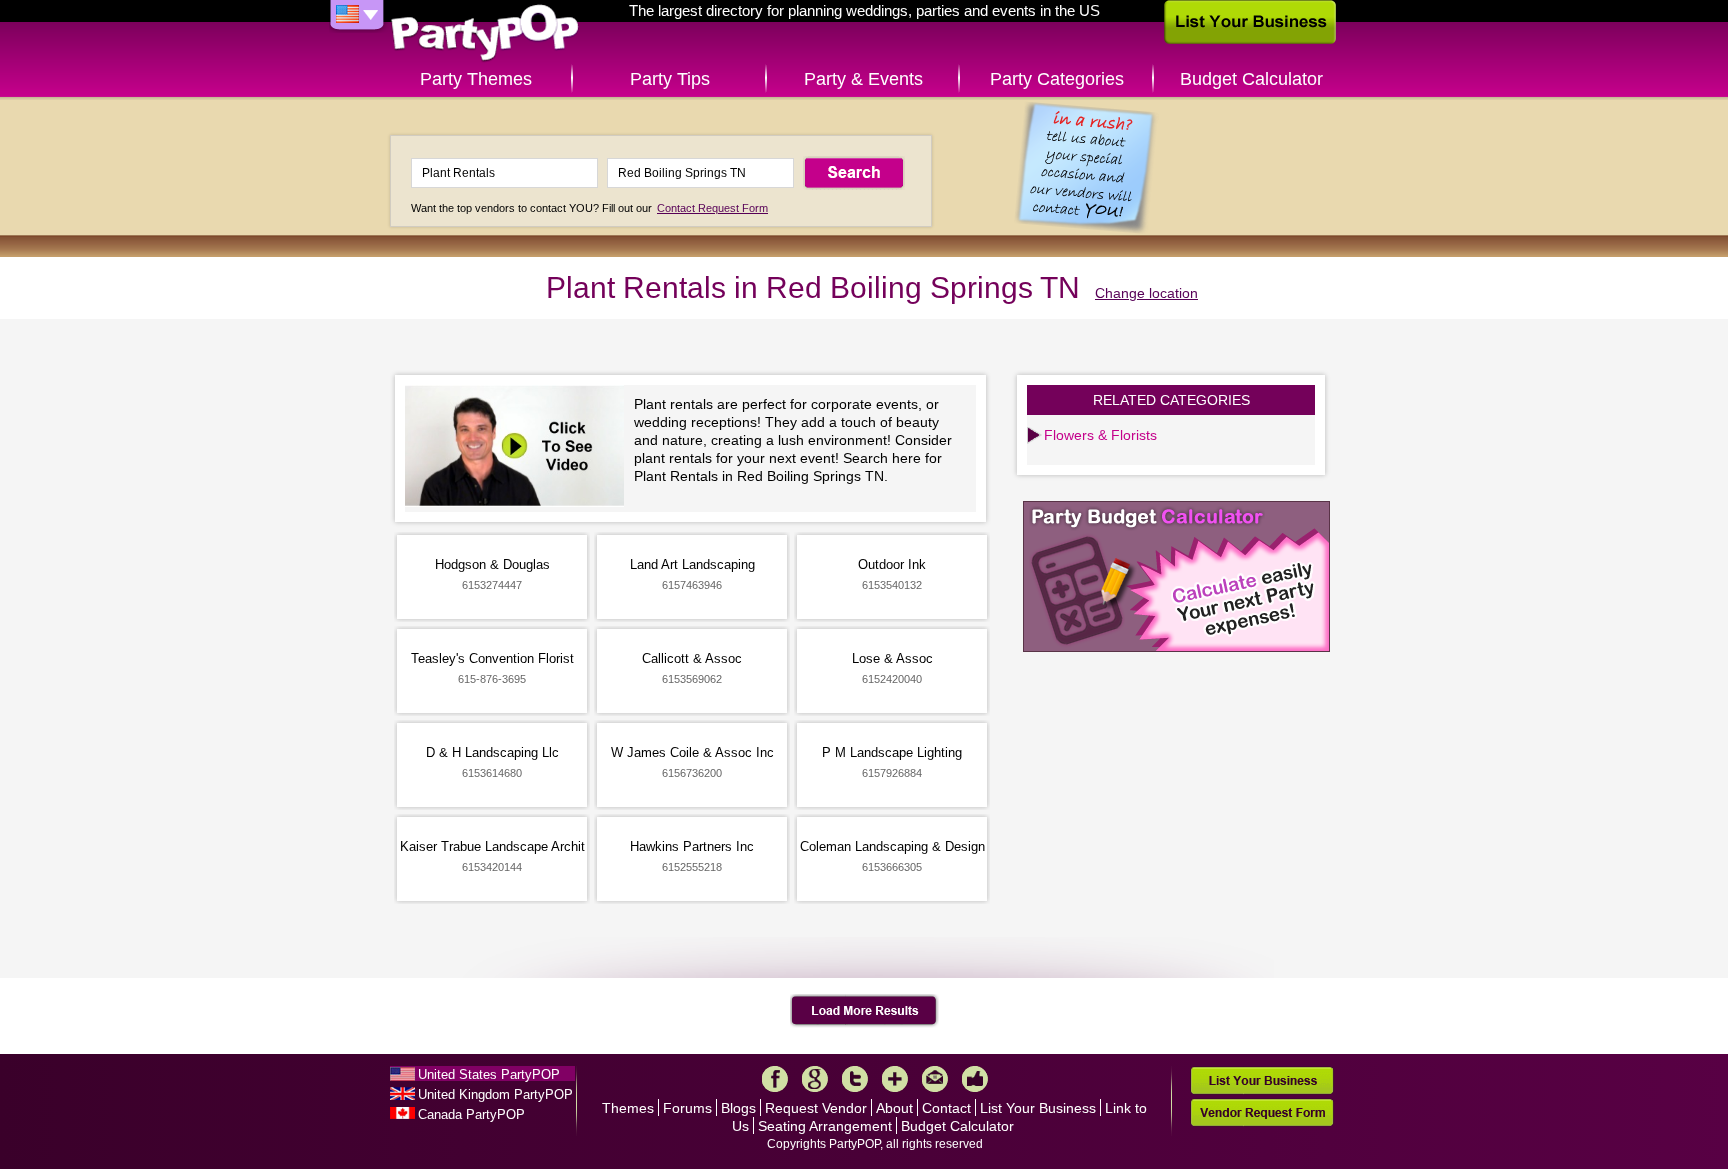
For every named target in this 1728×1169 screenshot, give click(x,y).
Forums (687, 1108)
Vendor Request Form (1262, 1112)
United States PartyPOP (489, 1074)
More (895, 1079)
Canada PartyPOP (471, 1114)
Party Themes (476, 79)
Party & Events (863, 79)
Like (975, 1079)
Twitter (855, 1079)
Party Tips (670, 79)
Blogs (738, 1108)
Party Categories (1057, 79)
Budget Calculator (1251, 79)
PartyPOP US (485, 33)
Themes (628, 1108)
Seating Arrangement (825, 1126)
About (894, 1108)
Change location (1146, 293)
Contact (946, 1108)
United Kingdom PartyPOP (495, 1094)
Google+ (815, 1079)
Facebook (775, 1079)
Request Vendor (816, 1108)
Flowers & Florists (1100, 435)
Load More (864, 1011)
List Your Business (1038, 1108)
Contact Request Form (712, 208)
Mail (935, 1079)
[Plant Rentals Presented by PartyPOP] (519, 448)
